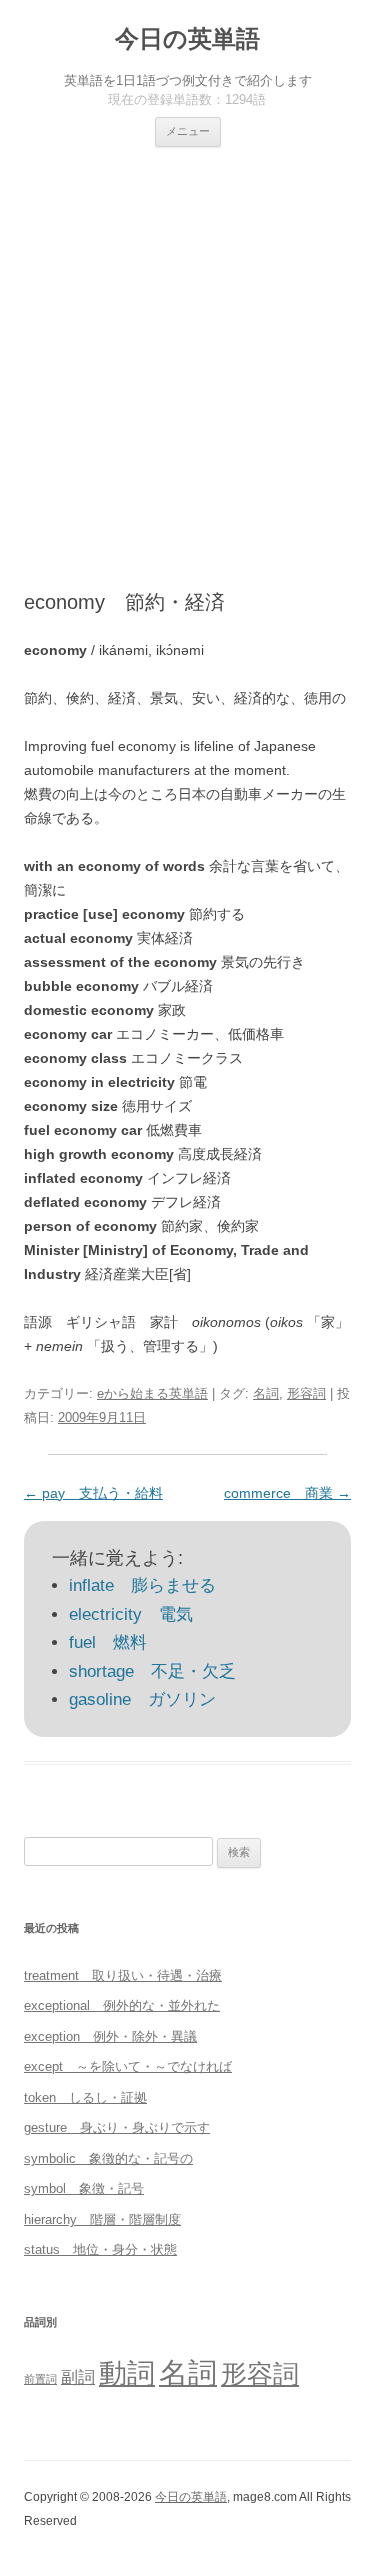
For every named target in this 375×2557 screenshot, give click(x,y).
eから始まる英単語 (152, 1393)
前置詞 (40, 2379)
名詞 (266, 1393)
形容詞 (306, 1393)
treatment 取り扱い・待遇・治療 (123, 1975)
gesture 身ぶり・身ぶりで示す (117, 2127)
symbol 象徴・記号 (84, 2188)
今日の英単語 (187, 38)
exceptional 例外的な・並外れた (122, 2005)
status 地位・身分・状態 (100, 2249)
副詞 (78, 2377)
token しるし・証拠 (85, 2097)
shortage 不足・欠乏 (152, 1671)
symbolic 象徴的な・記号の (108, 2158)
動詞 (127, 2373)
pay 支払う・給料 (93, 1493)
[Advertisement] (187, 368)
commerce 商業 (287, 1493)
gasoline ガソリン (142, 1699)
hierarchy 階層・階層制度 (102, 2219)
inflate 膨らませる (142, 1585)
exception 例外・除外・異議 (110, 2036)
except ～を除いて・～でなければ (128, 2066)
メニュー (188, 131)
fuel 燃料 (108, 1642)
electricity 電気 (131, 1614)
